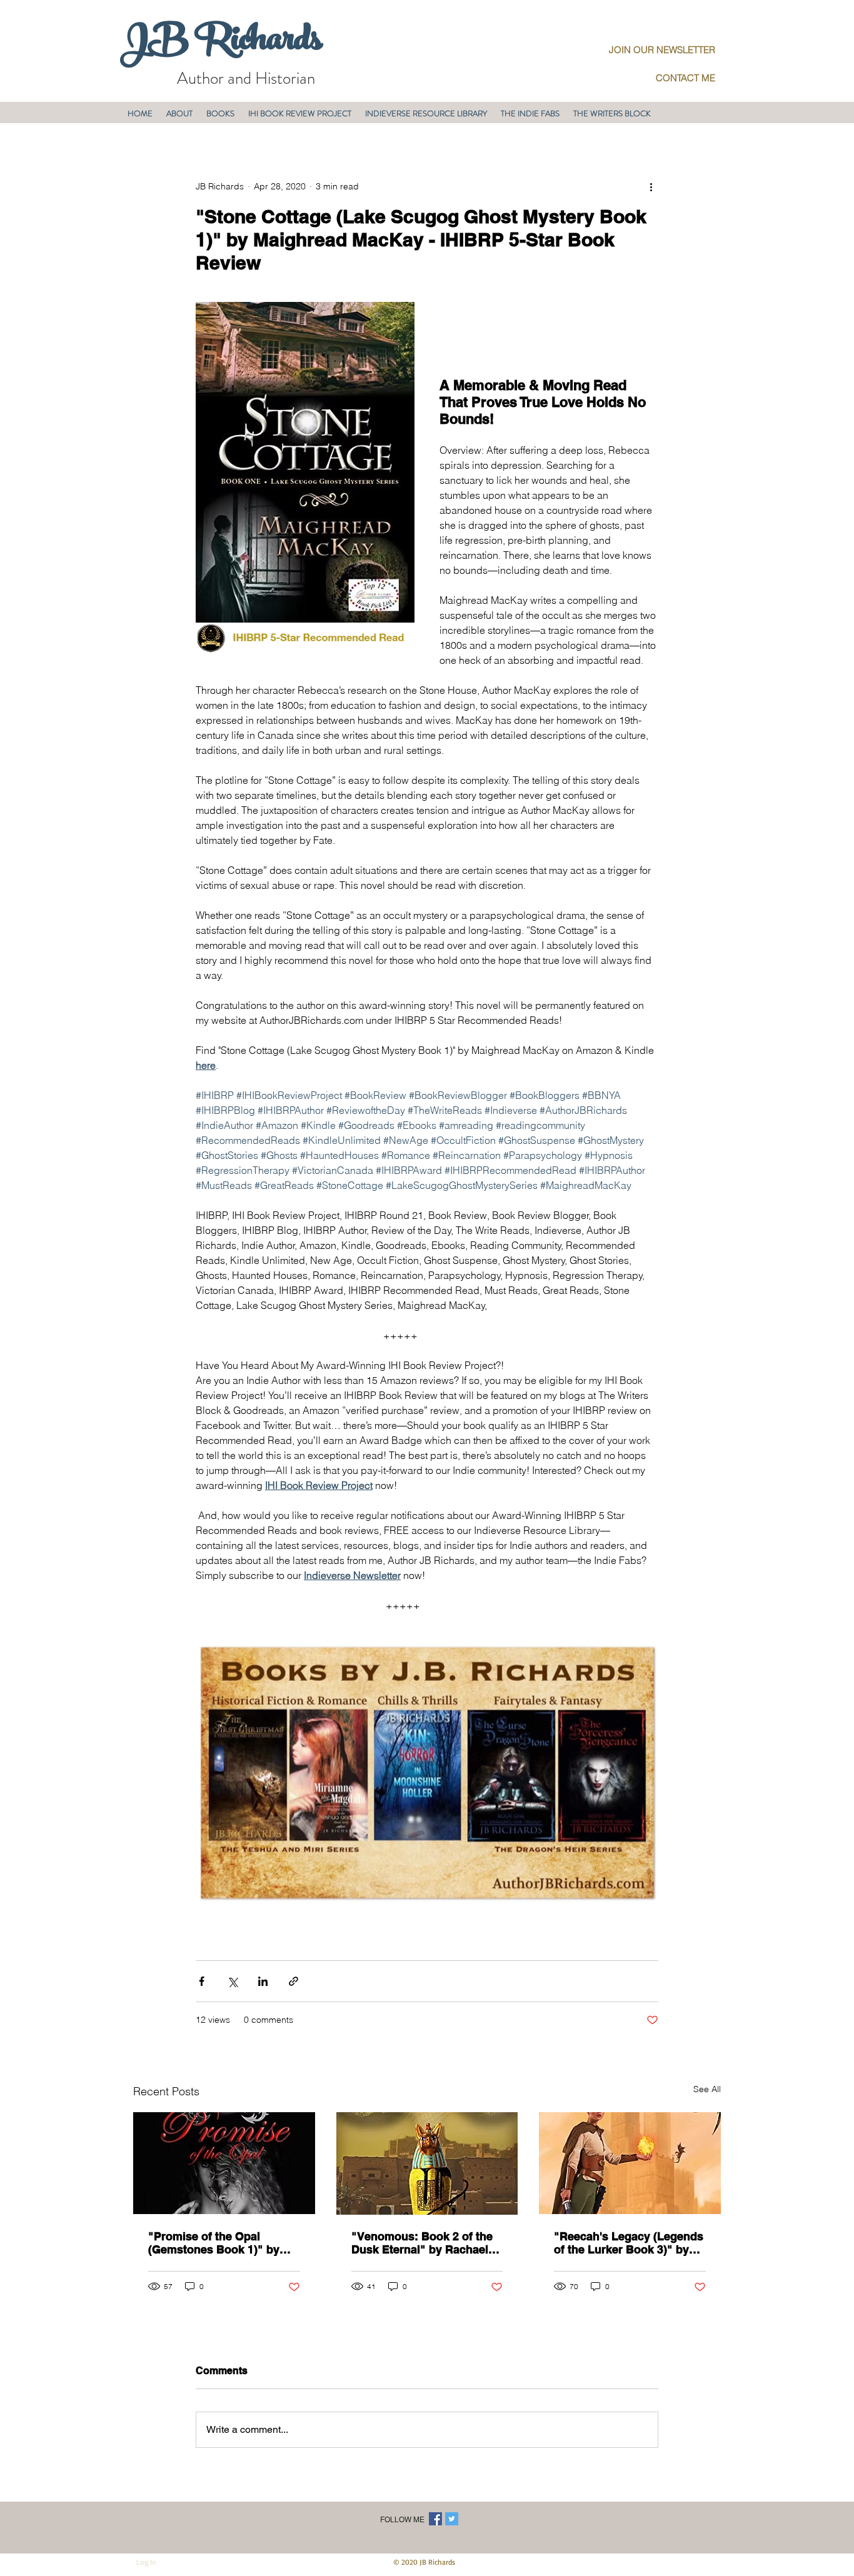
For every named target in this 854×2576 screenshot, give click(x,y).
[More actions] (651, 186)
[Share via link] (294, 1981)
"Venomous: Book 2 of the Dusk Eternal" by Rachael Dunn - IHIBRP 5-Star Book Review (423, 2243)
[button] (179, 113)
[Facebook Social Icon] (435, 2519)
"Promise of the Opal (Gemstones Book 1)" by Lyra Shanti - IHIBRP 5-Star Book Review (220, 2243)
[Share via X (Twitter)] (232, 1981)
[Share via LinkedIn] (263, 1981)
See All (707, 2089)
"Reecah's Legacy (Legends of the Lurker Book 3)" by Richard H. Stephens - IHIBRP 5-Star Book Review (629, 2243)
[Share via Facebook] (202, 1981)
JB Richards (221, 43)
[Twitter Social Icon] (452, 2519)
